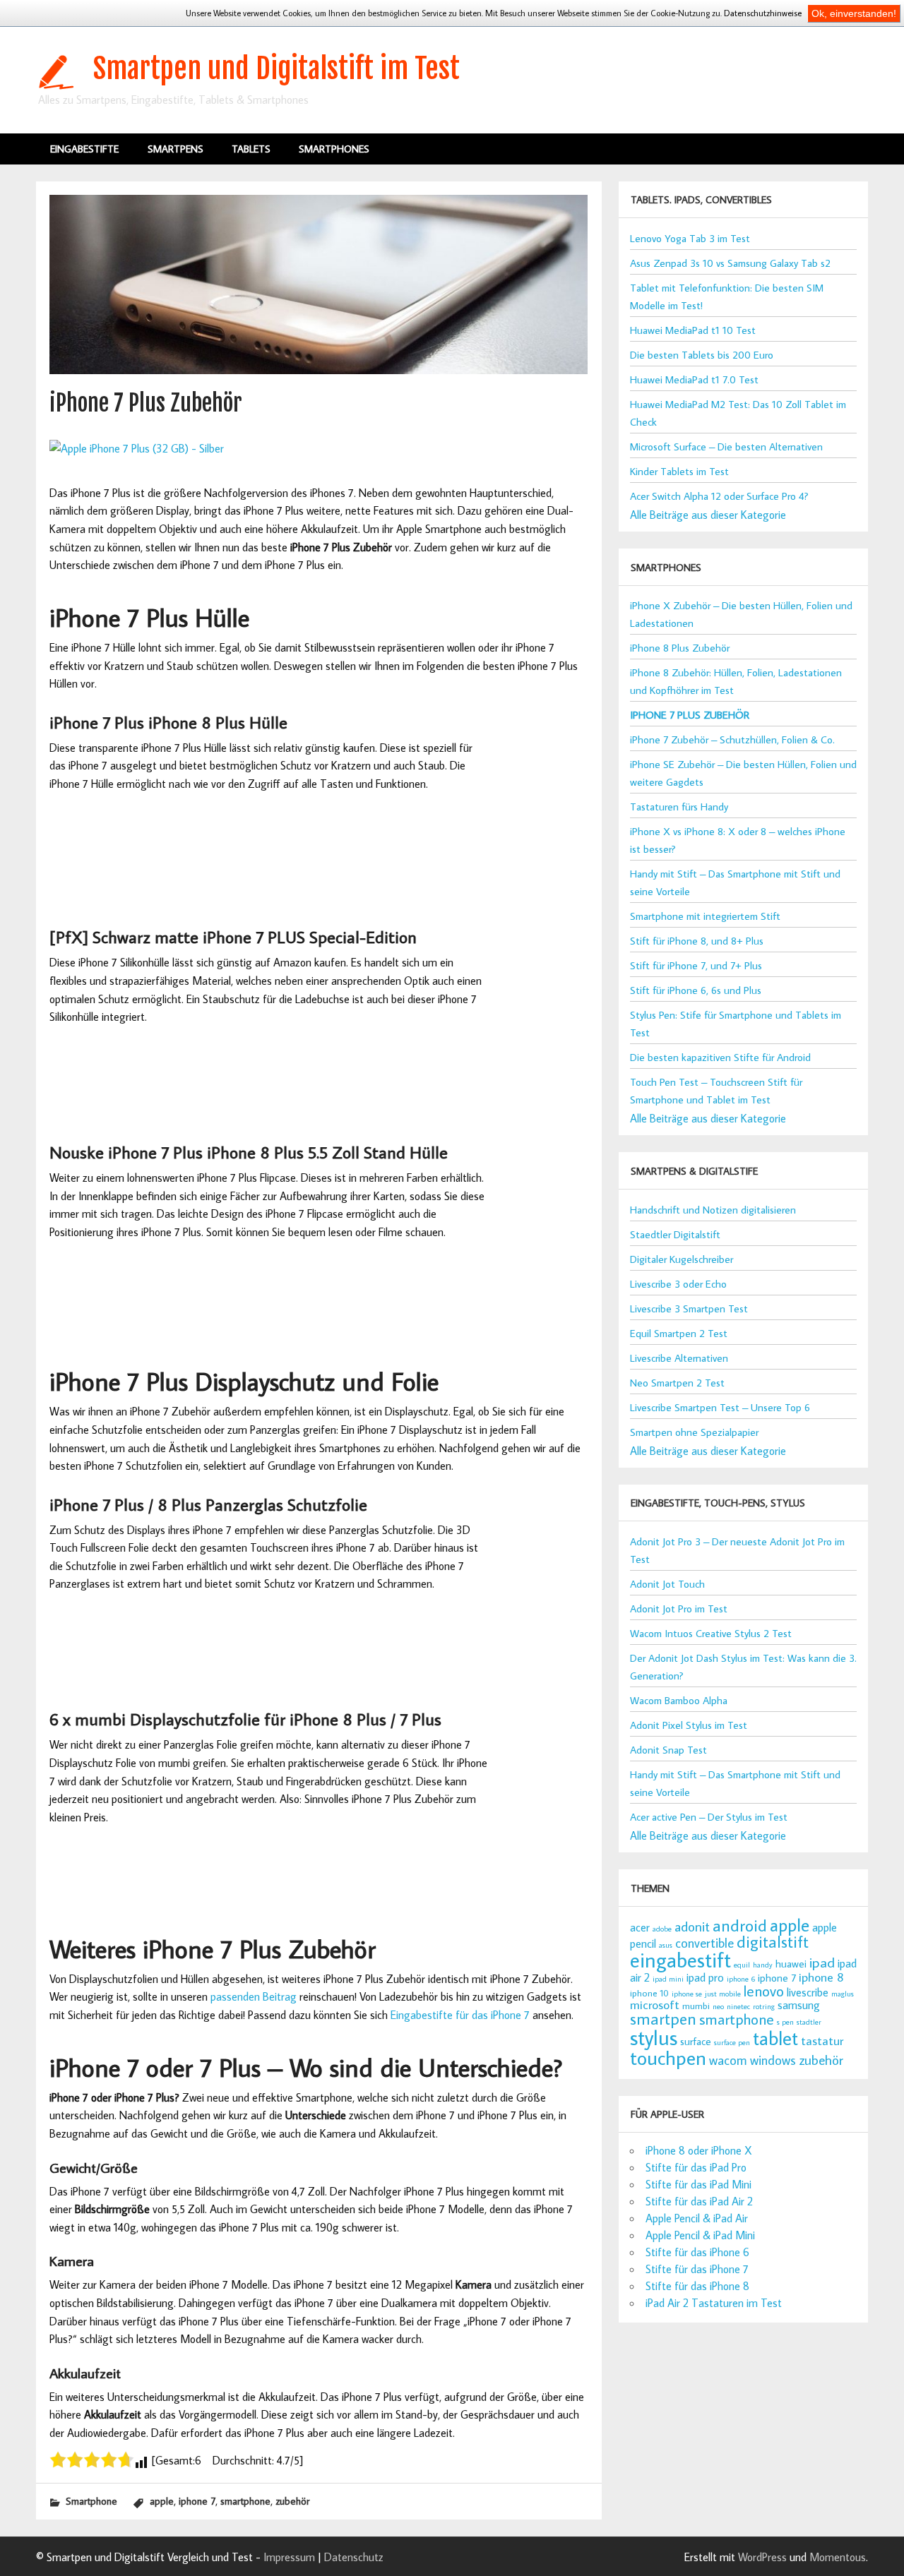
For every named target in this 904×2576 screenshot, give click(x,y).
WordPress (762, 2557)
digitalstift (773, 1941)
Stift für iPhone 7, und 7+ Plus (696, 965)
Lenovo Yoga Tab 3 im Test (690, 238)
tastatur (822, 2041)
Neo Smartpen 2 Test (677, 1383)
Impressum (289, 2557)
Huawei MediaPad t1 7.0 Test (694, 379)
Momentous (838, 2557)
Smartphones (334, 149)
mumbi (696, 2006)
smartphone (245, 2501)
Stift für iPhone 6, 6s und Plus (696, 990)
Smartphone (91, 2501)
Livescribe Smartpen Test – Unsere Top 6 (720, 1407)
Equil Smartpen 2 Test (679, 1333)
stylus (654, 2037)
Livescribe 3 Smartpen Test (689, 1308)
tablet (775, 2038)
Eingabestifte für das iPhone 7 (460, 2015)
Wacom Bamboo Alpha (679, 1700)
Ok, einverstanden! (854, 13)
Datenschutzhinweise (763, 13)
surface (696, 2041)
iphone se (687, 1994)
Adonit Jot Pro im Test (679, 1608)
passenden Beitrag (254, 1996)
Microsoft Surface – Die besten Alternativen (726, 447)
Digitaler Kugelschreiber (682, 1259)
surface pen (732, 2042)
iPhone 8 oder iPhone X (699, 2150)
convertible (704, 1943)
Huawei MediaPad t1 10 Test (693, 330)
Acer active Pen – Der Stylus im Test (709, 1817)
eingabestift (680, 1960)
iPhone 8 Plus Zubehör (680, 648)
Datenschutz (354, 2557)
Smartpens (176, 149)
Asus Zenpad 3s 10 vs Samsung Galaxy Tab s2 (730, 263)
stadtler (809, 2022)
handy (763, 1965)
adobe (662, 1929)
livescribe (808, 1992)
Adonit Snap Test (668, 1750)
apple (162, 2501)
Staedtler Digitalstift (675, 1234)
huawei (791, 1964)
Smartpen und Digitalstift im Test (276, 68)
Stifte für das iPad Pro (696, 2167)
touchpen (668, 2057)
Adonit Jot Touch (667, 1584)
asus (666, 1945)
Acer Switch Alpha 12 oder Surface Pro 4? (719, 496)
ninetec (738, 2006)
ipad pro (705, 1977)
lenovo (764, 1991)
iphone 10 (649, 1993)
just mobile (723, 1994)
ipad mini (668, 1979)
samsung (799, 2005)
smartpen (663, 2018)
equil (742, 1965)
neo (718, 2006)
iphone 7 (197, 2501)
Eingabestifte (84, 149)
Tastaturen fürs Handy (679, 807)
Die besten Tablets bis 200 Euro (702, 355)
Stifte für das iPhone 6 (697, 2252)
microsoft (655, 2005)
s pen (785, 2022)
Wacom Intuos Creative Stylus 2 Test (711, 1633)
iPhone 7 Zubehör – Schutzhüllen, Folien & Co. (732, 739)
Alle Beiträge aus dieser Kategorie (708, 515)
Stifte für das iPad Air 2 (699, 2201)
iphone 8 (821, 1977)
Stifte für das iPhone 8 (697, 2286)
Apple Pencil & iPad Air (697, 2218)
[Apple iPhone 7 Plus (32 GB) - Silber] (137, 448)
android (740, 1925)
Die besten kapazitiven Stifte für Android (720, 1057)
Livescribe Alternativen (679, 1358)
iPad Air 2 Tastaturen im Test (714, 2303)
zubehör (292, 2501)
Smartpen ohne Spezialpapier (694, 1432)
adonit (692, 1926)
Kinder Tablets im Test (679, 471)
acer (640, 1927)
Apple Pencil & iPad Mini (700, 2235)
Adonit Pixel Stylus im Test (689, 1725)
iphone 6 (741, 1979)
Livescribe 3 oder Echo (678, 1284)
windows (773, 2060)
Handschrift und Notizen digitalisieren (713, 1210)
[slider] (92, 2460)
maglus (843, 1994)
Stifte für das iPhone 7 (697, 2269)
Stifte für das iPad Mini (698, 2184)
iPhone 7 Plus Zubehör (690, 715)
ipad (822, 1962)
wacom (728, 2060)
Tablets (251, 149)
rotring (764, 2006)
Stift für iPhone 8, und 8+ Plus (697, 941)
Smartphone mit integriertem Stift (705, 916)
